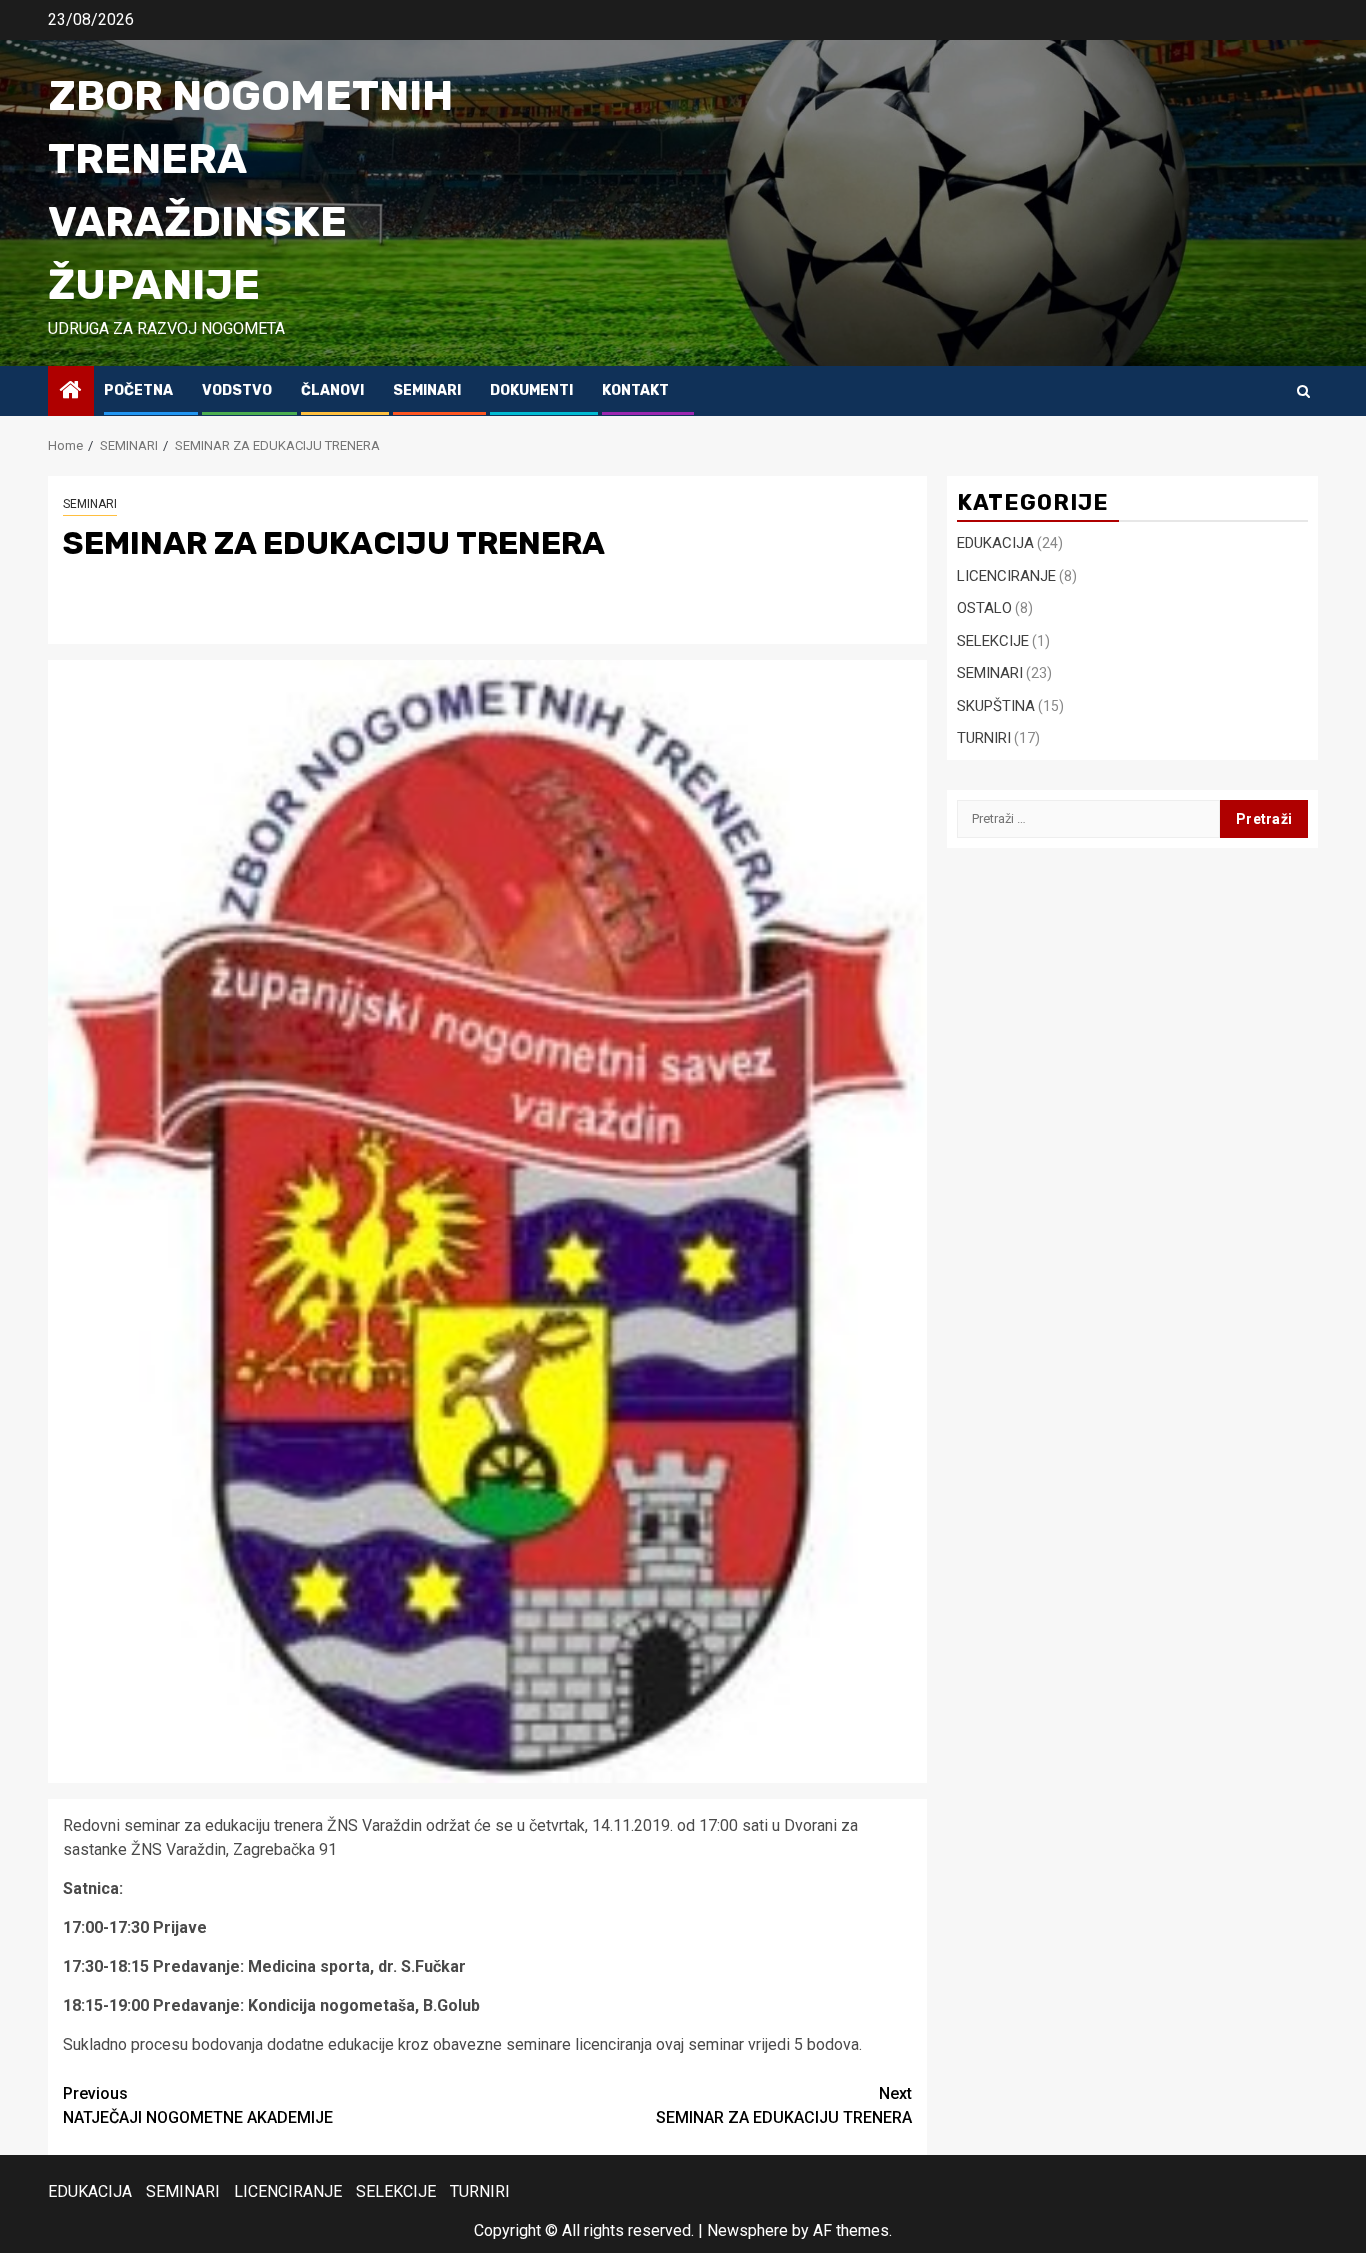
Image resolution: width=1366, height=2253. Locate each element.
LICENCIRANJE (1006, 575)
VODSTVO (237, 390)
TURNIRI (984, 738)
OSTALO (984, 608)
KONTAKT (635, 390)
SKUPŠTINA (996, 705)
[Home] (71, 392)
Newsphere (747, 2230)
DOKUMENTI (531, 390)
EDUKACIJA (995, 543)
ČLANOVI (332, 390)
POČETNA (138, 390)
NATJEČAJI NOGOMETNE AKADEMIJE (198, 2105)
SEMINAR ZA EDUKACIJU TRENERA (784, 2105)
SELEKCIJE (993, 640)
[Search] (1303, 391)
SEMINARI (427, 390)
